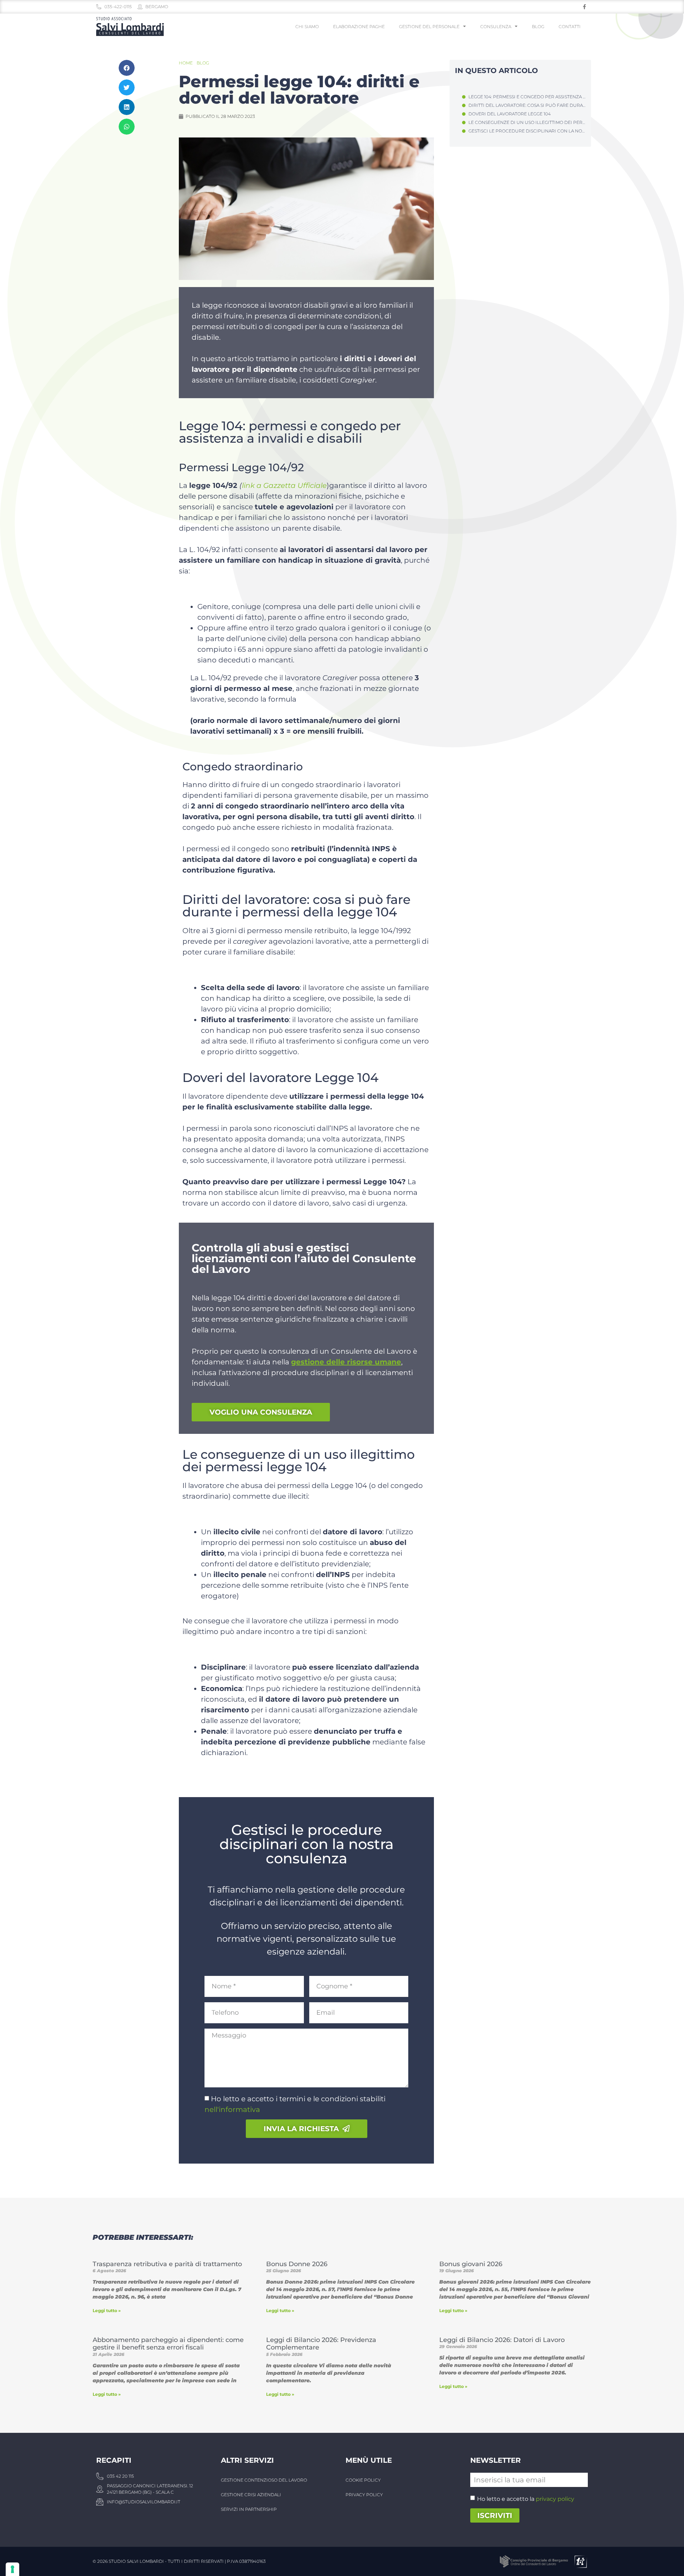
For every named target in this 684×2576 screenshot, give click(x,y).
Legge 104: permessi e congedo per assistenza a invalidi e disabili (527, 97)
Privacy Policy (364, 2495)
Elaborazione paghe (359, 27)
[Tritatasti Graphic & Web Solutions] (580, 2561)
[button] (127, 68)
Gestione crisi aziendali (251, 2495)
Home (186, 63)
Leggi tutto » (107, 2310)
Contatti (570, 27)
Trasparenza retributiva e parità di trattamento (167, 2264)
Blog (538, 27)
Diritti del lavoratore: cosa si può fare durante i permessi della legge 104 (527, 105)
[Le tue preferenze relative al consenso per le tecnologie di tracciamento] (12, 2569)
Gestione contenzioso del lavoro (264, 2480)
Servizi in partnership (249, 2509)
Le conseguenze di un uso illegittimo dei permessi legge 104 (527, 122)
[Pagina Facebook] (584, 7)
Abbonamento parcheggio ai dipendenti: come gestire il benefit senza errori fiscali (168, 2344)
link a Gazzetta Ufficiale (284, 485)
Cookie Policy (363, 2480)
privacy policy (555, 2499)
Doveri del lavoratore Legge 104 (510, 114)
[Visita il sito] (535, 2561)
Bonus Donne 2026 (297, 2264)
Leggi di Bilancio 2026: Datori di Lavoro (502, 2340)
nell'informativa (232, 2109)
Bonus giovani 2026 (471, 2264)
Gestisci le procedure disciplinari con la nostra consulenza (527, 131)
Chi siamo (307, 27)
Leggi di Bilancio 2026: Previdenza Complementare (321, 2344)
